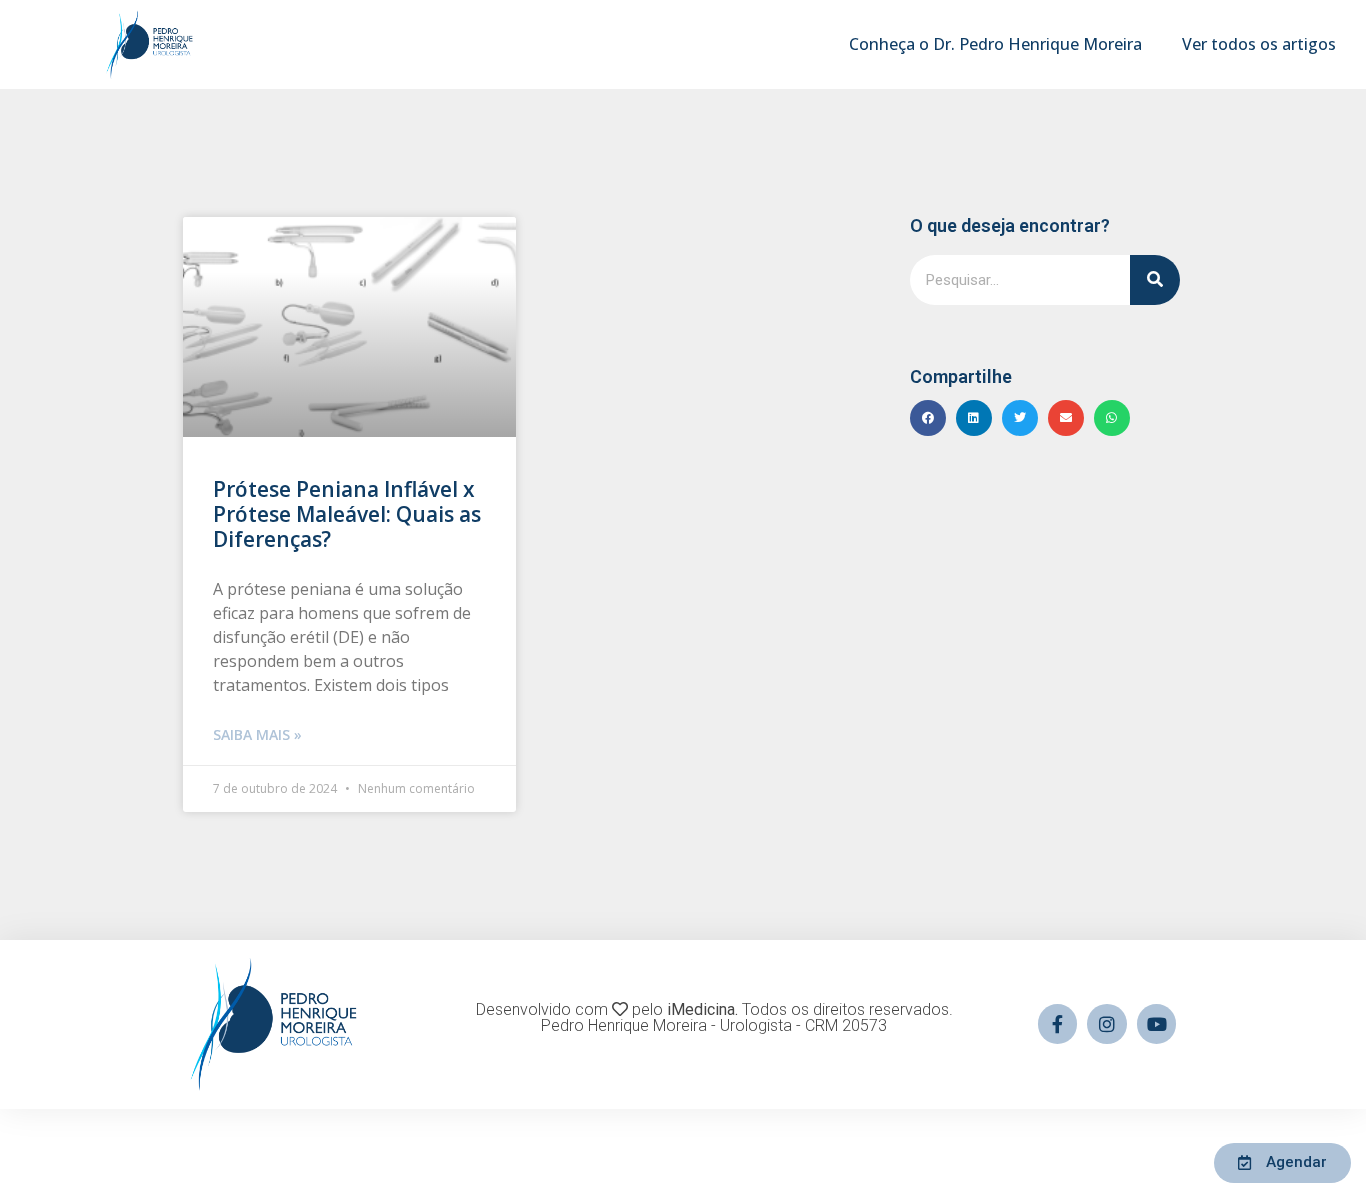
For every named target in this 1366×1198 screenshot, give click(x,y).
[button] (928, 418)
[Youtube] (1157, 1024)
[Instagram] (1107, 1024)
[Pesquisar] (1155, 280)
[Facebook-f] (1058, 1024)
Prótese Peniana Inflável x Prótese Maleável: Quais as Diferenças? (347, 514)
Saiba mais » (257, 734)
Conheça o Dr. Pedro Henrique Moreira (995, 44)
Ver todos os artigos (1259, 44)
